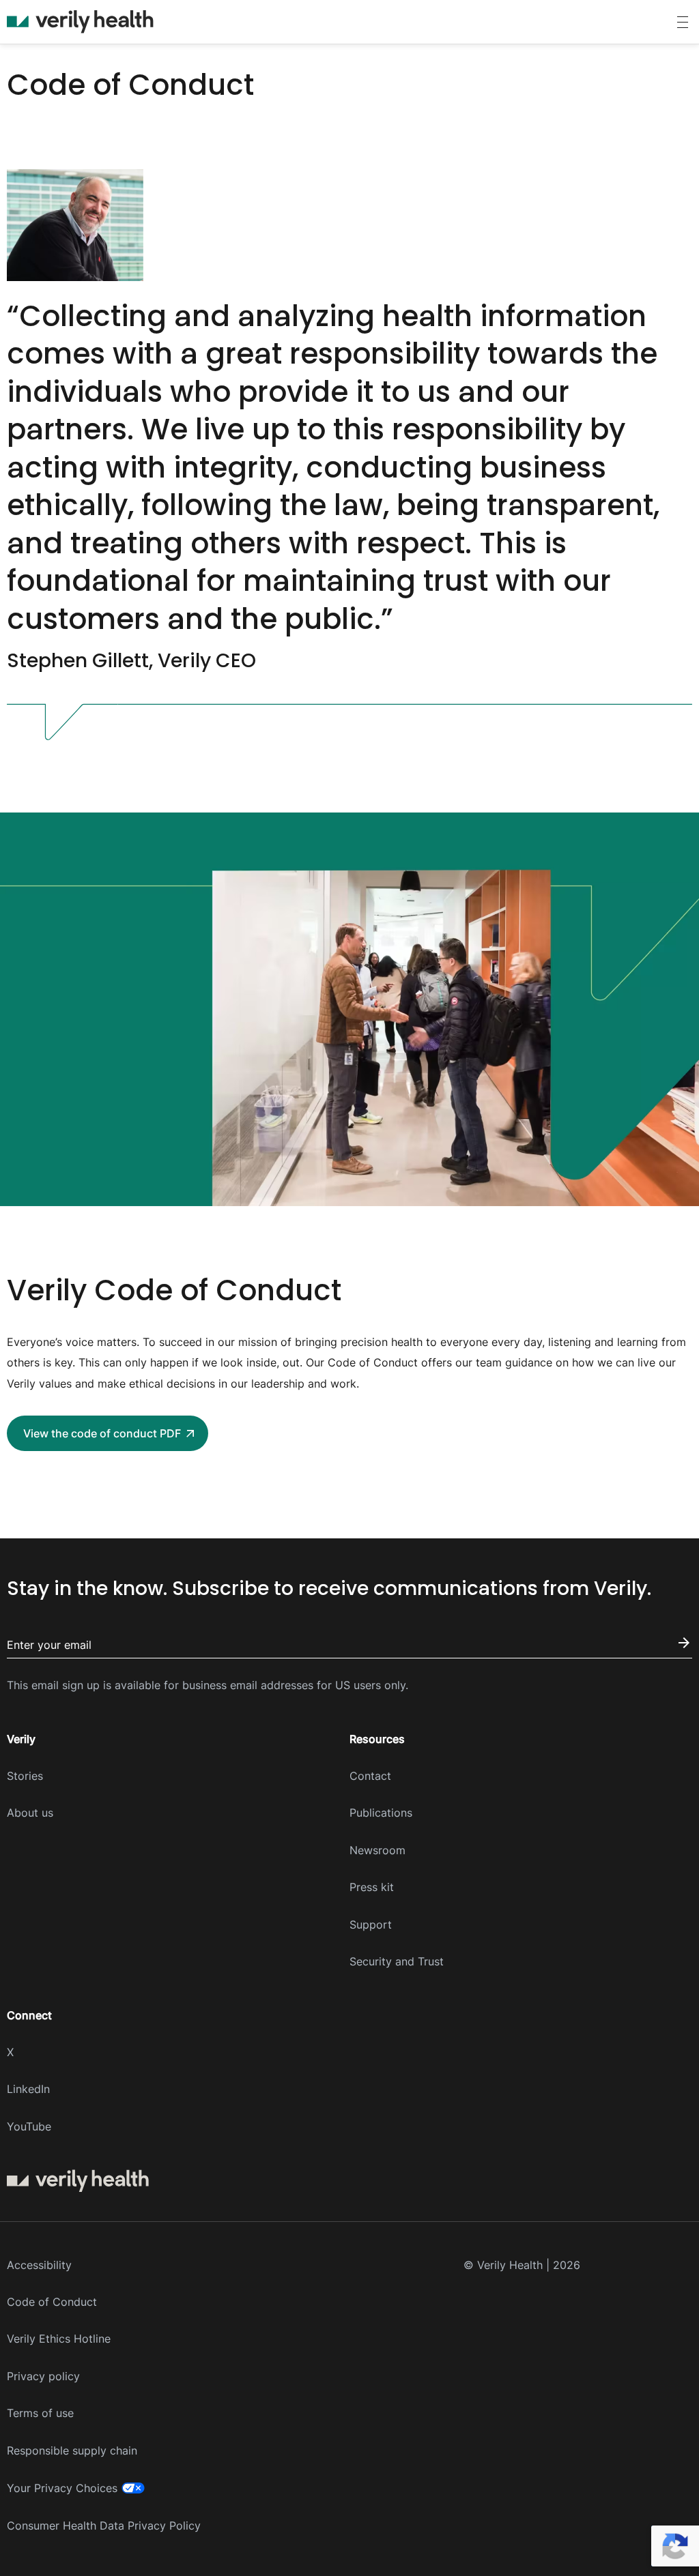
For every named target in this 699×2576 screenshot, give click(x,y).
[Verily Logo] (80, 22)
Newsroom (377, 1850)
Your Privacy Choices (62, 2488)
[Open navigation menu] (683, 22)
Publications (381, 1813)
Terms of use (40, 2413)
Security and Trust (397, 1961)
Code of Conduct (52, 2302)
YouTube (29, 2126)
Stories (25, 1776)
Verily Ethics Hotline (59, 2339)
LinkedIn (28, 2089)
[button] (108, 1433)
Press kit (372, 1887)
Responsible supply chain (72, 2450)
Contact (370, 1776)
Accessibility (39, 2265)
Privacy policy (43, 2376)
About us (30, 1813)
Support (371, 1924)
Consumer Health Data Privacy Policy (104, 2526)
